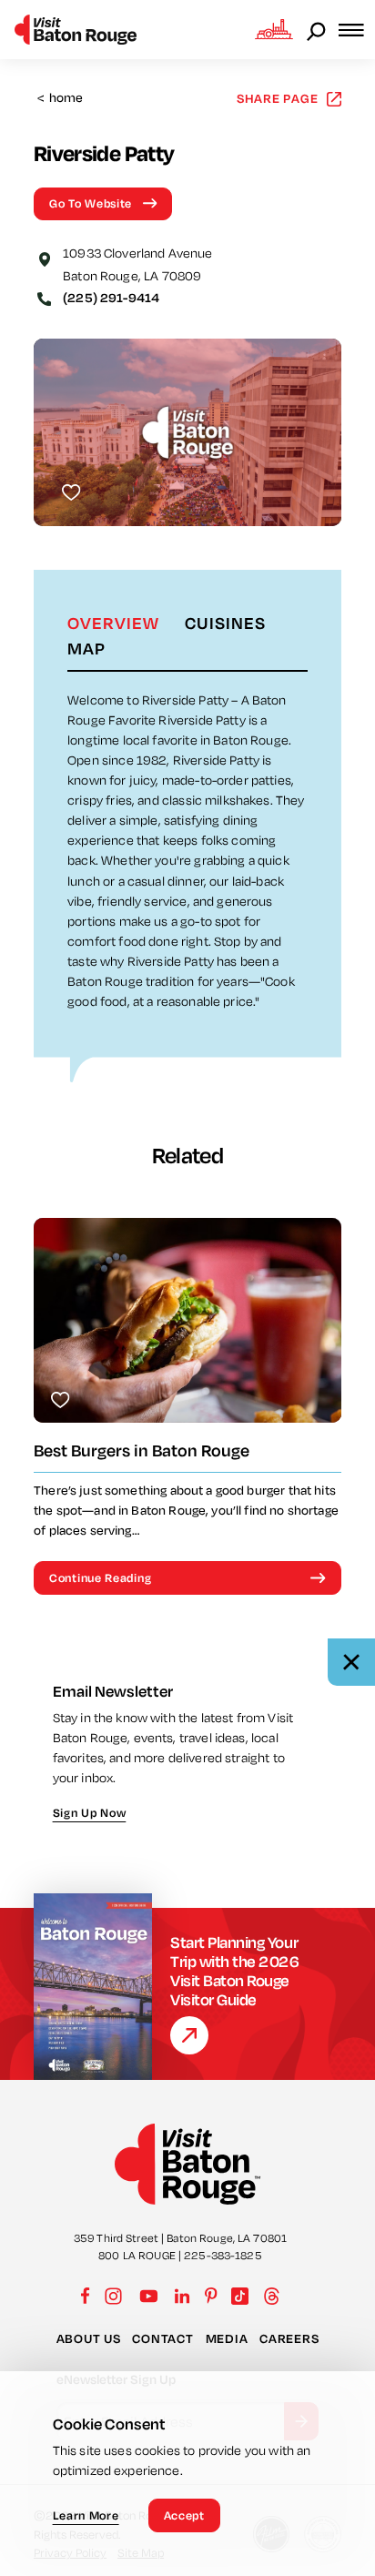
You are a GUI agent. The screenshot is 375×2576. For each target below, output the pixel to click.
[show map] (45, 258)
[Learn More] (189, 2035)
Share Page (278, 98)
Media (227, 2338)
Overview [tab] (113, 623)
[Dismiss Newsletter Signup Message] (351, 1662)
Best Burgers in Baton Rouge (142, 1450)
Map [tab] (86, 648)
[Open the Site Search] (318, 30)
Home (61, 98)
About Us (89, 2338)
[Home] (76, 30)
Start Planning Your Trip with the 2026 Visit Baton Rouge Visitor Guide (234, 1971)
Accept (184, 2515)
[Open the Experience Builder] (274, 29)
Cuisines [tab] (225, 623)
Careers (289, 2338)
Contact (162, 2338)
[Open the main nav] (357, 30)
